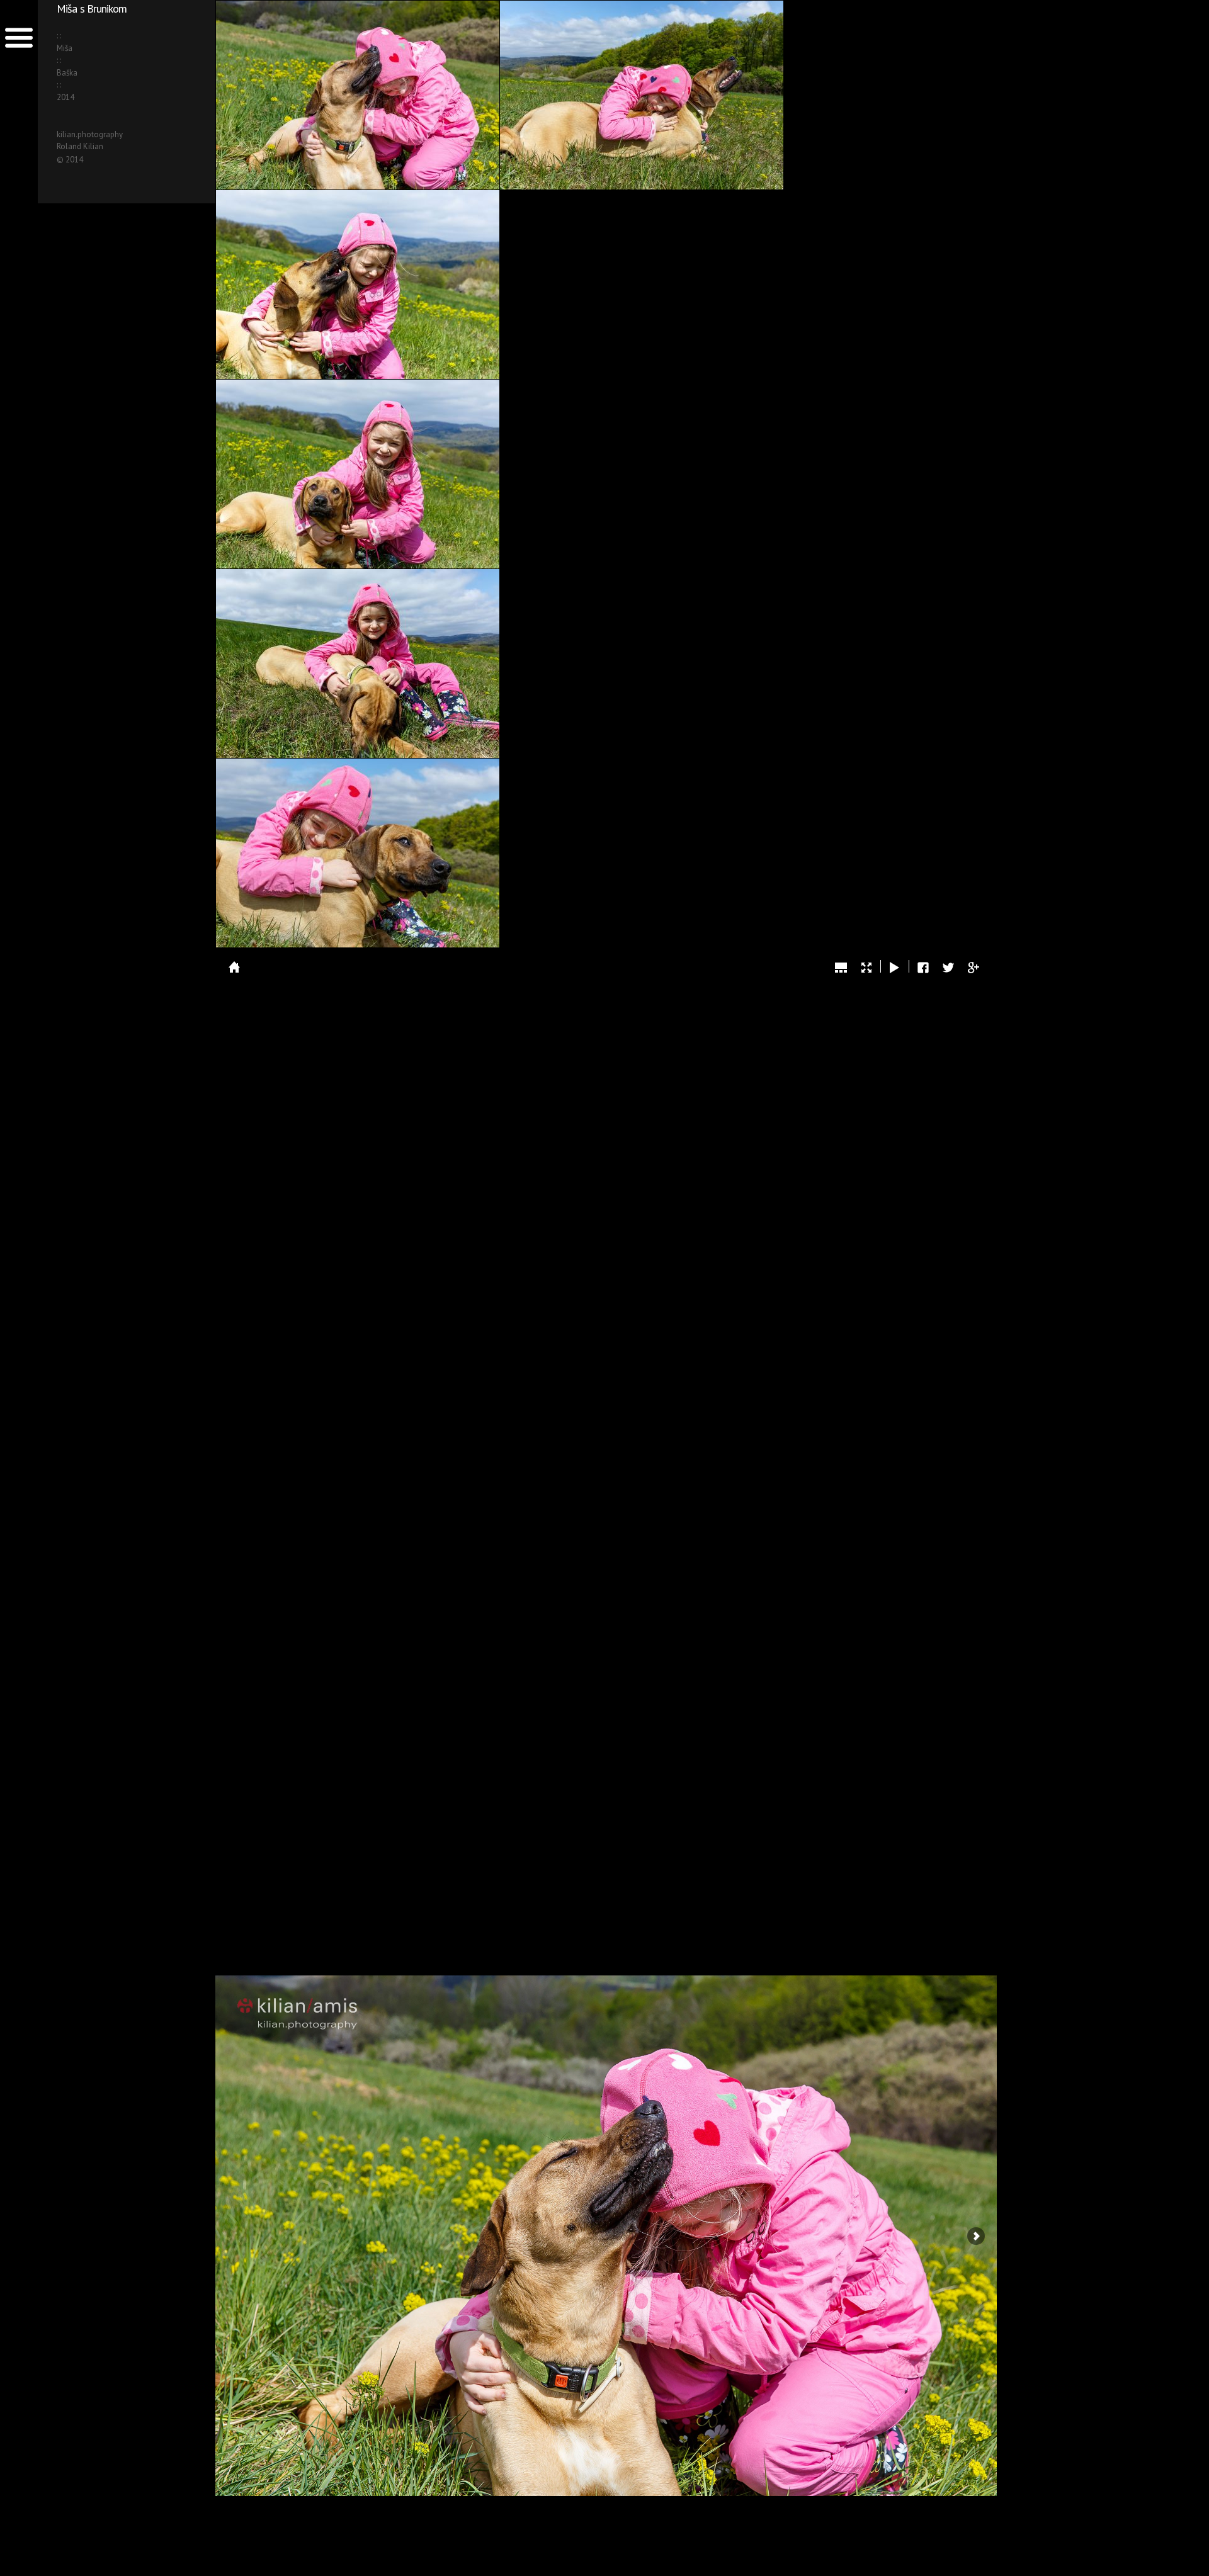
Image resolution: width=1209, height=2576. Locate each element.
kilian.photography (90, 134)
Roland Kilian (80, 146)
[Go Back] (234, 967)
